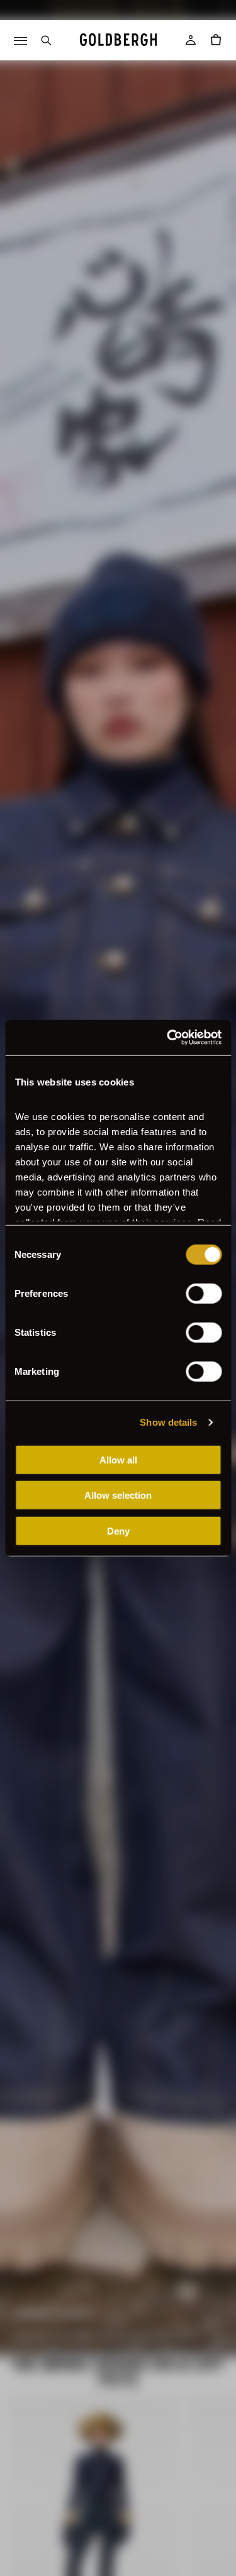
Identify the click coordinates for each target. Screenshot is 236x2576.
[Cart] (216, 40)
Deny (118, 1530)
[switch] (204, 1293)
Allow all (118, 1459)
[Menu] (20, 40)
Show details (168, 1422)
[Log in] (191, 40)
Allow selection (118, 1495)
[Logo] (118, 40)
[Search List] (45, 40)
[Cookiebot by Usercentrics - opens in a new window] (168, 1038)
